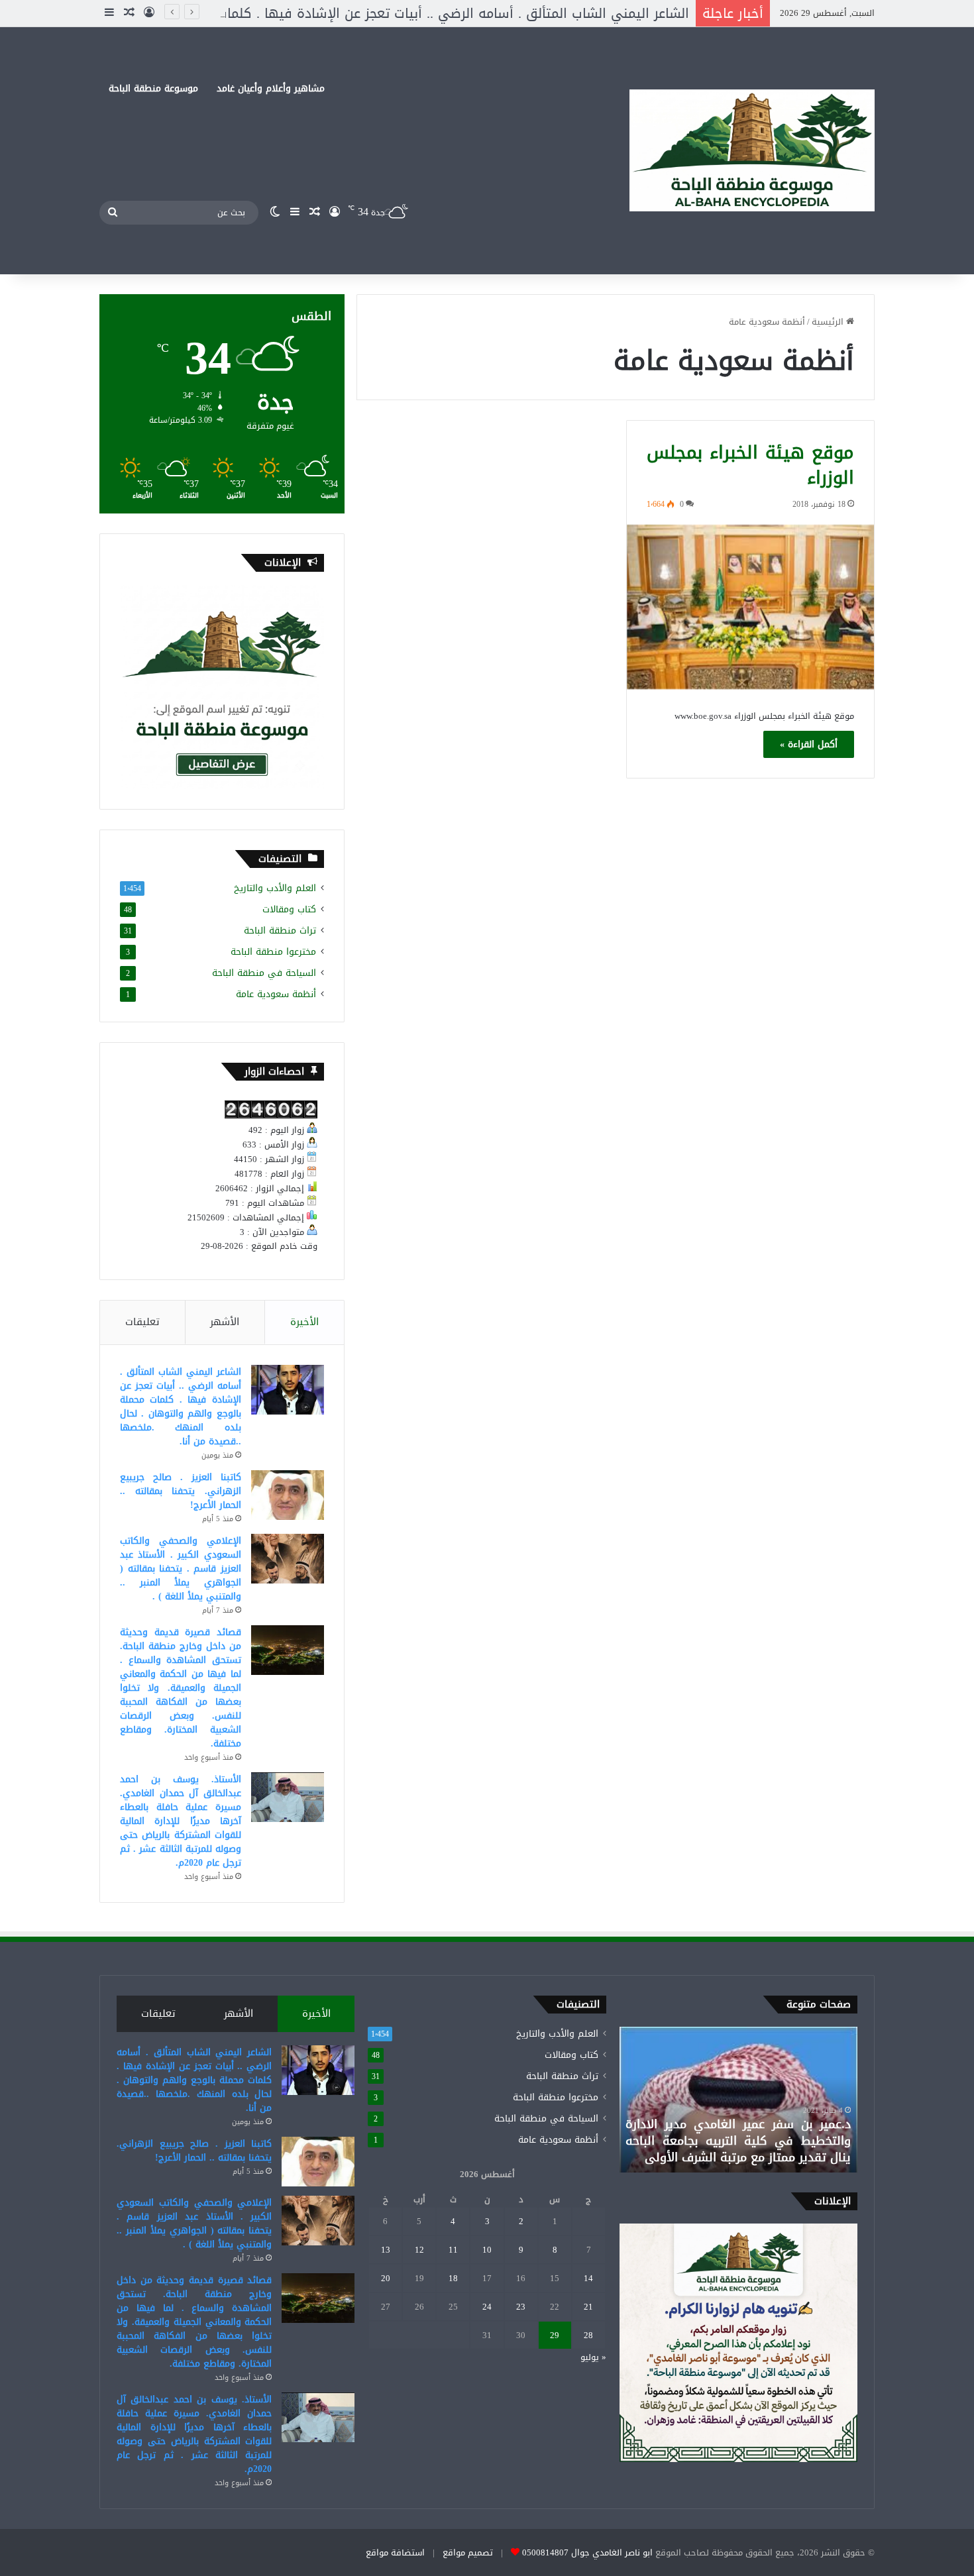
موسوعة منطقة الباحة (153, 88)
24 (487, 2307)
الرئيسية (829, 322)
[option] (738, 2100)
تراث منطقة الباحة (280, 931)
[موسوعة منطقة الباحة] (752, 151)
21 (588, 2307)
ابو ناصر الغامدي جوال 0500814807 (587, 2552)
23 (521, 2307)
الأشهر (225, 1322)
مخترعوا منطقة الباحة (273, 952)
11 (453, 2250)
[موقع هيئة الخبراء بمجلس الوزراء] (750, 607)
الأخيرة (304, 1322)
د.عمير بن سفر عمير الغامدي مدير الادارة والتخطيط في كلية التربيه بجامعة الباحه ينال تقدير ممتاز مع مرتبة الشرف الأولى (738, 2141)
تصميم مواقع (468, 2552)
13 (386, 2250)
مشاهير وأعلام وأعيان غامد (271, 88)
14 (588, 2278)
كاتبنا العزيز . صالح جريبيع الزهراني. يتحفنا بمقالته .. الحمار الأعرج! (181, 1491)
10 (487, 2250)
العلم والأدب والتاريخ (275, 888)
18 (453, 2278)
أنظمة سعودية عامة (276, 994)
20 (386, 2278)
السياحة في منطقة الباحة (264, 973)
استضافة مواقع (395, 2552)
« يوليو (593, 2357)
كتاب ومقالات (289, 909)
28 (588, 2335)
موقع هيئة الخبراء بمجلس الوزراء (750, 465)
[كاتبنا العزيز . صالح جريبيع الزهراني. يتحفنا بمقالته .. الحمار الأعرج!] (288, 1495)
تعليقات (142, 1322)
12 (419, 2250)
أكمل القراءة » (809, 744)
